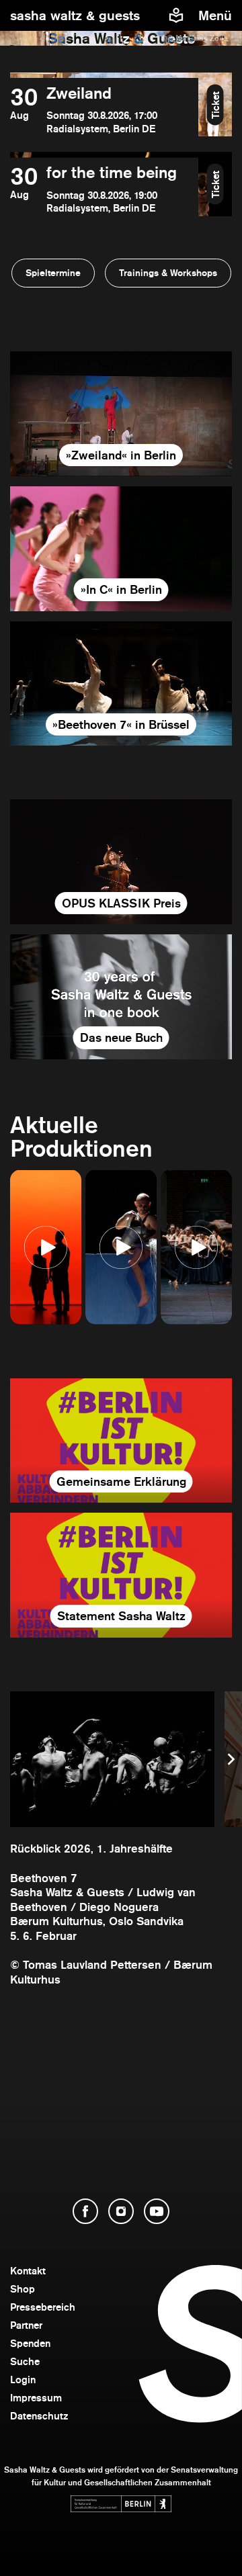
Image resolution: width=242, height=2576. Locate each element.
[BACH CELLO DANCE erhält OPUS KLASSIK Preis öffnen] (121, 862)
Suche (25, 2361)
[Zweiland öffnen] (104, 110)
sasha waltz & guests (75, 15)
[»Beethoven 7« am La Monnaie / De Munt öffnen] (121, 684)
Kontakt (28, 2271)
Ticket (215, 104)
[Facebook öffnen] (85, 2211)
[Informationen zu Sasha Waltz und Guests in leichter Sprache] (176, 15)
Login (23, 2380)
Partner (26, 2325)
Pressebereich (43, 2307)
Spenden (30, 2343)
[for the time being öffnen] (104, 189)
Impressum (36, 2398)
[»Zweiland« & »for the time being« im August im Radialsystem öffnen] (121, 414)
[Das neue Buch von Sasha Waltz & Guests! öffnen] (121, 997)
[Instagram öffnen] (121, 2211)
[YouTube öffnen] (157, 2211)
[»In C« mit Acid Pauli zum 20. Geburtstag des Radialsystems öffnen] (121, 549)
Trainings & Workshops (168, 273)
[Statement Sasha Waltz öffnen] (121, 1575)
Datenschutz (39, 2416)
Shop (23, 2289)
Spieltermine (53, 273)
